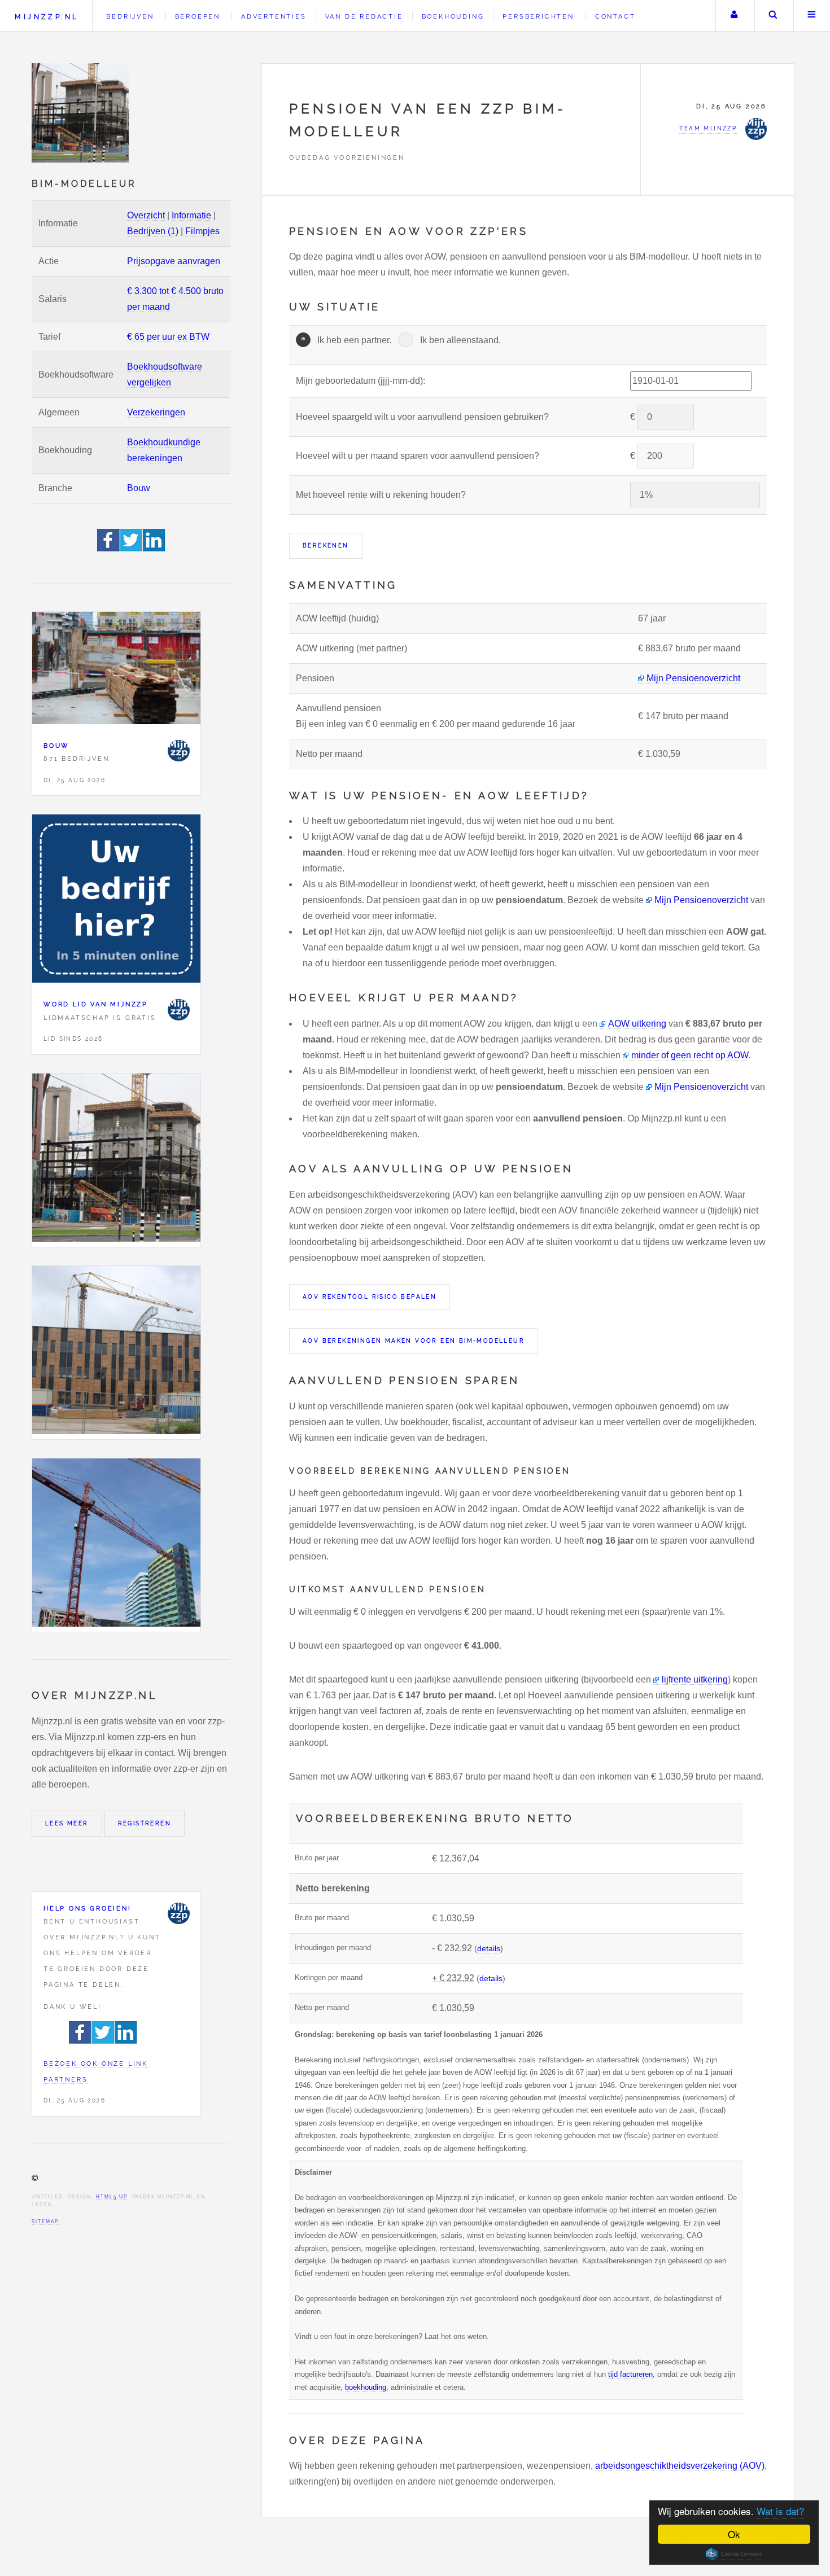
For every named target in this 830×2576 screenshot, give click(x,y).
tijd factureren (630, 2374)
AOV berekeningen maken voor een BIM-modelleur (414, 1341)
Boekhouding (453, 16)
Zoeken (773, 16)
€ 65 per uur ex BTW (168, 337)
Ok (734, 2534)
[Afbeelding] (116, 1160)
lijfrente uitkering (695, 1679)
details (489, 1948)
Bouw (139, 488)
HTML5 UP (112, 2197)
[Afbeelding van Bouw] (116, 671)
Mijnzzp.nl (47, 17)
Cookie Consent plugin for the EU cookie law (734, 2554)
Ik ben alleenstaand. (460, 340)
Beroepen (198, 16)
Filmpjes (202, 231)
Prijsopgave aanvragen (174, 261)
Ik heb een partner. (354, 340)
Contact (615, 16)
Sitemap (45, 2222)
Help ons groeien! (88, 1908)
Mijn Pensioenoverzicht (693, 678)
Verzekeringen (156, 412)
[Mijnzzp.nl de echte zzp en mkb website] (81, 113)
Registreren (145, 1823)
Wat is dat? (780, 2511)
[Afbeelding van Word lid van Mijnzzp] (116, 901)
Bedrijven (130, 16)
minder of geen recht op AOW (690, 1055)
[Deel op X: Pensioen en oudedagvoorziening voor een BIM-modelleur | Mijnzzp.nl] (132, 548)
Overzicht (146, 215)
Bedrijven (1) (153, 231)
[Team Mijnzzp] (178, 751)
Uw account (734, 16)
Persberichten (538, 16)
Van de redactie (364, 16)
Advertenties (274, 16)
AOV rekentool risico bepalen (370, 1297)
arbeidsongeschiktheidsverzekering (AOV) (680, 2466)
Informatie (191, 215)
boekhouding (366, 2387)
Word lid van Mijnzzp (96, 1004)
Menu (812, 16)
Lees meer (67, 1823)
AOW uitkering (637, 1024)
